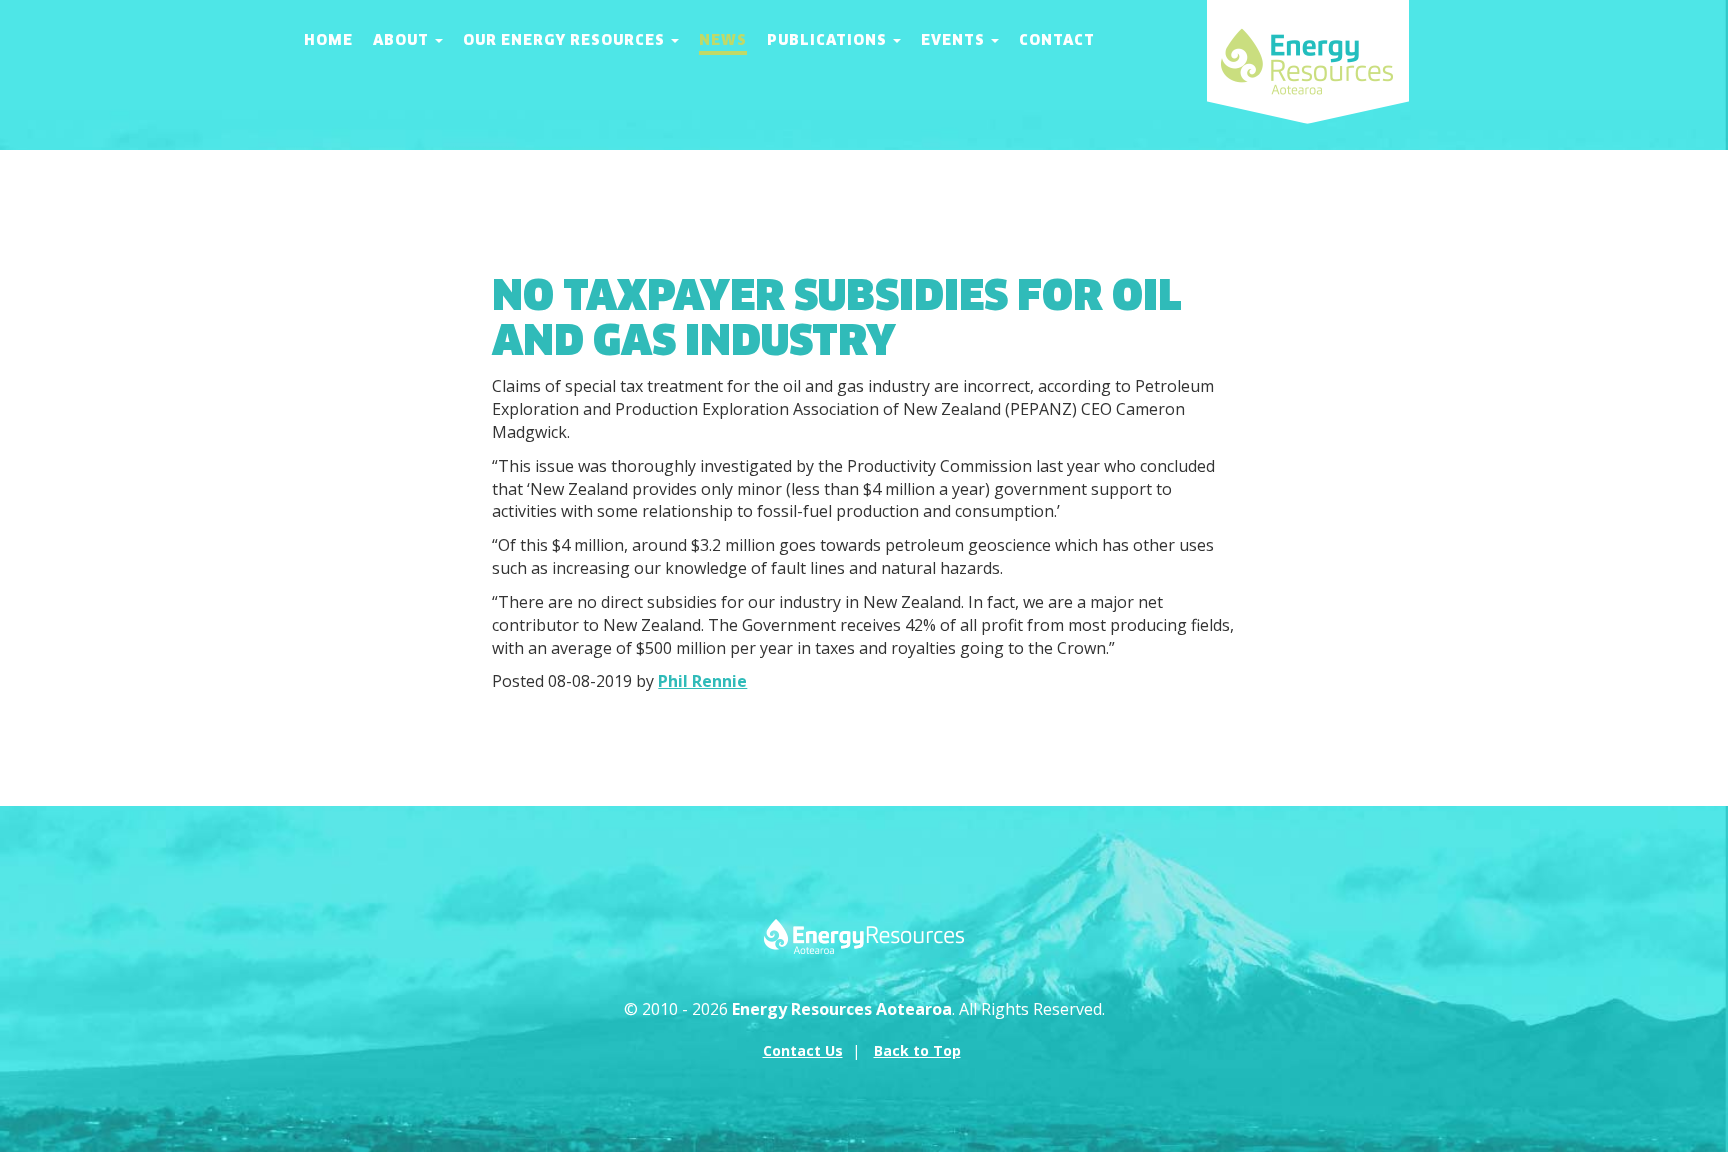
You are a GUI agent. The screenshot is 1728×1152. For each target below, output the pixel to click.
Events (955, 40)
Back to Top (917, 1050)
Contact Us (803, 1050)
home (328, 40)
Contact (1057, 40)
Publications (829, 40)
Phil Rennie (702, 681)
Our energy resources (566, 40)
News (723, 40)
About (403, 40)
